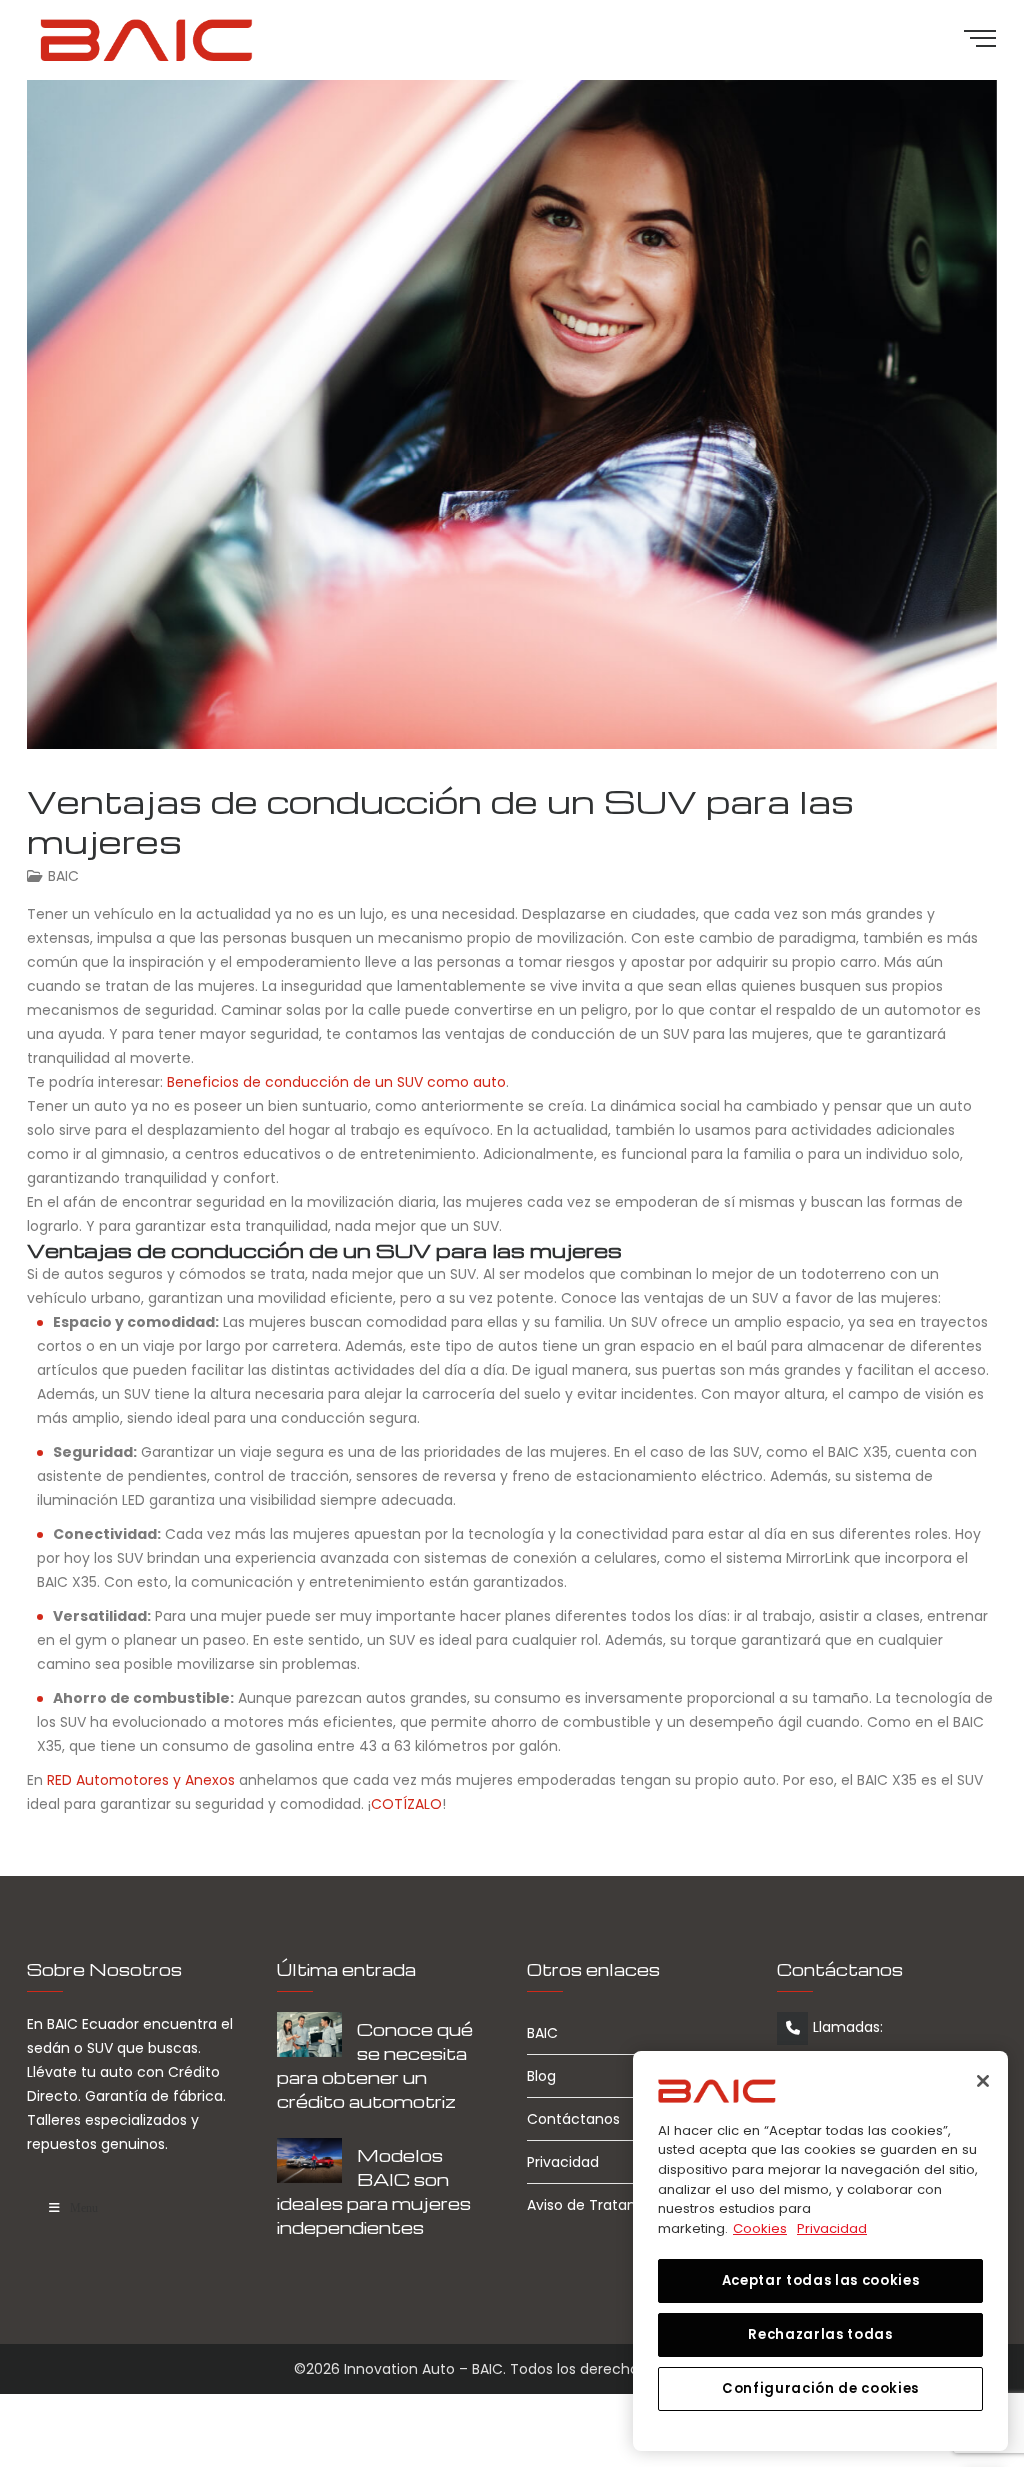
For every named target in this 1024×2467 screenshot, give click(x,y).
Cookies (760, 2228)
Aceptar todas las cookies (820, 2280)
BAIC (63, 876)
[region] (820, 2251)
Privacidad (563, 2162)
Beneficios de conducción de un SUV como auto (336, 1082)
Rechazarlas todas (820, 2334)
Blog (541, 2076)
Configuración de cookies (820, 2388)
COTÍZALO (406, 1804)
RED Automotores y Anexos (141, 1780)
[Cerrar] (983, 2081)
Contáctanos (573, 2119)
